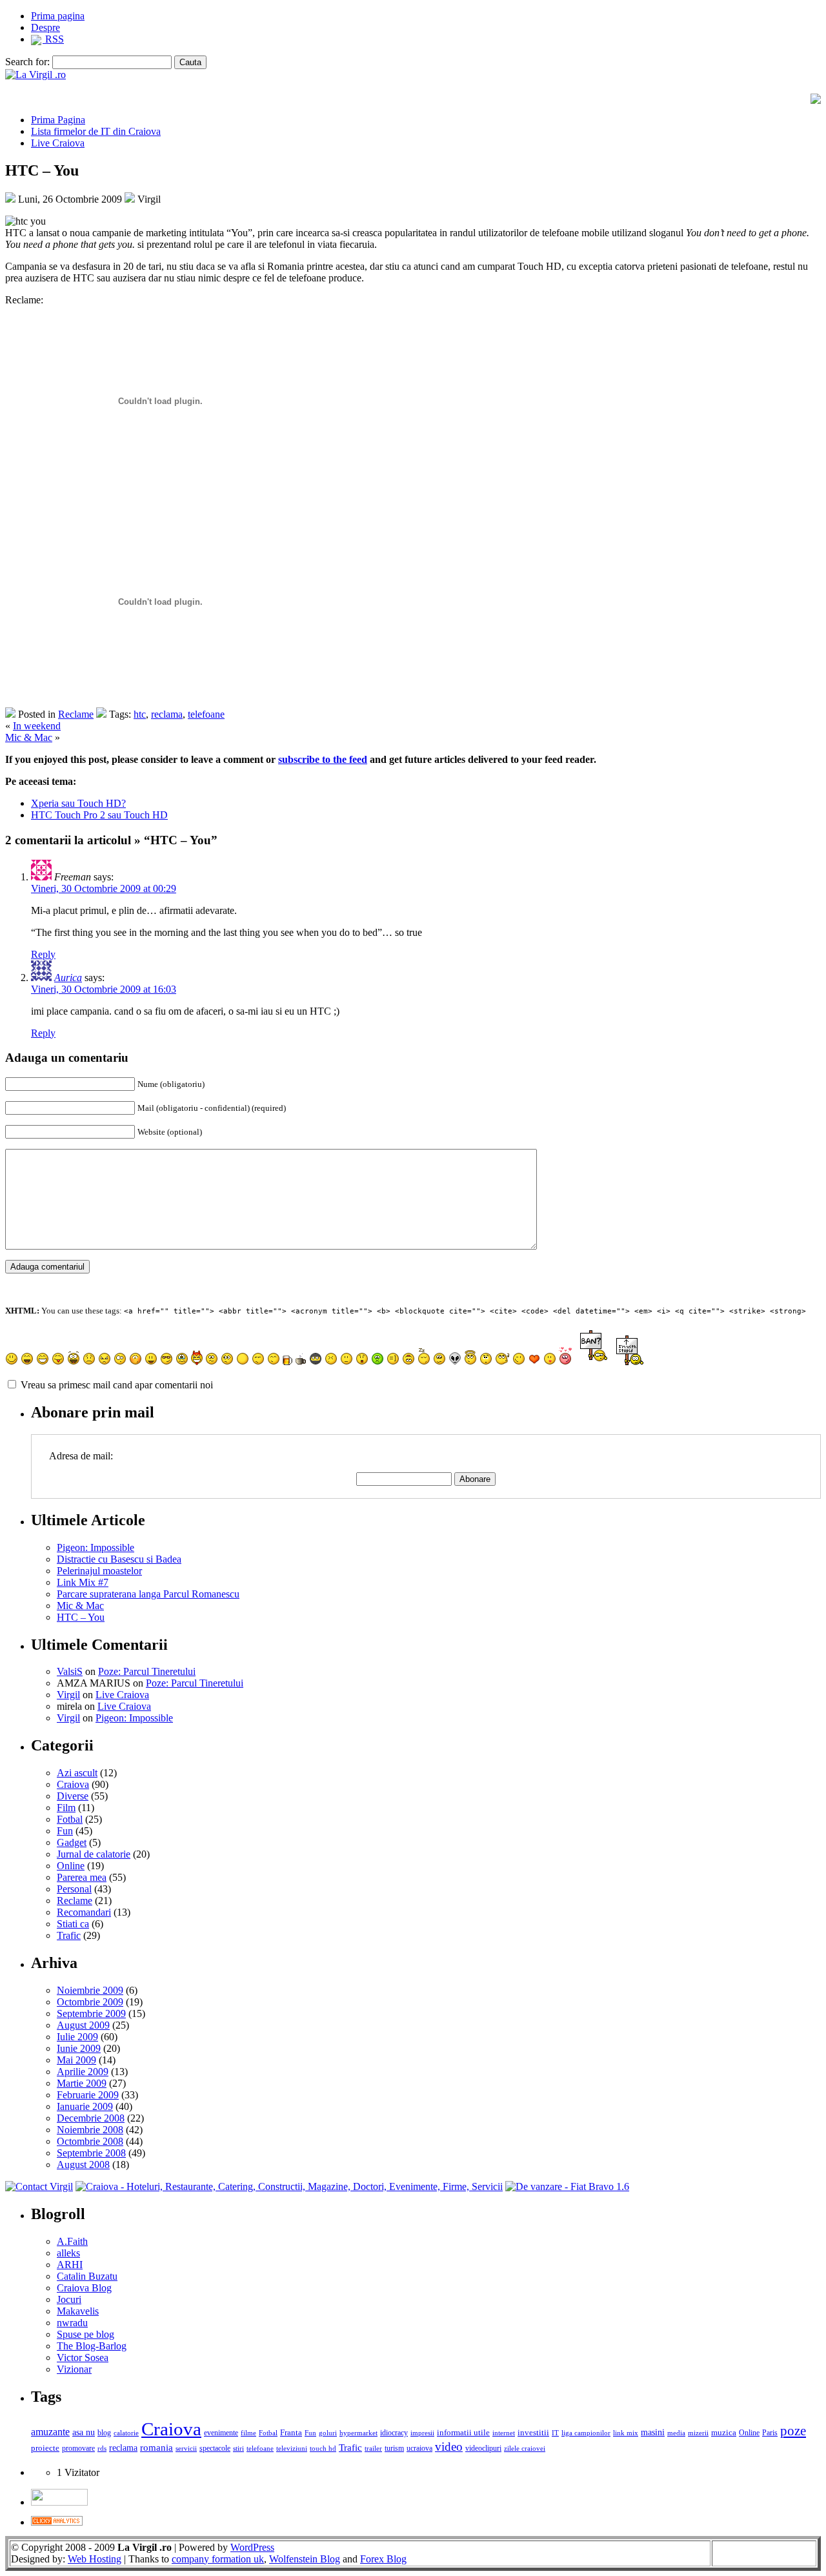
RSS (53, 39)
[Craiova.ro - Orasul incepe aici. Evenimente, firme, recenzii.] (289, 2186)
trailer (373, 2448)
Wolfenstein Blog (305, 2559)
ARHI (70, 2265)
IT (555, 2433)
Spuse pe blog (86, 2334)
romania (156, 2448)
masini (653, 2432)
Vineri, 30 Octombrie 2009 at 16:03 (104, 989)
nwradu (72, 2323)
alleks (68, 2253)
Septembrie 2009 (91, 2013)
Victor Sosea (83, 2358)
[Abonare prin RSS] (816, 100)
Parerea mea (82, 1877)
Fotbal (70, 1819)
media (676, 2433)
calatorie (126, 2433)
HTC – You (81, 1617)
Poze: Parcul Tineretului (147, 1671)
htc (140, 714)
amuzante (50, 2432)
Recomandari (84, 1912)
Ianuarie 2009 (85, 2106)
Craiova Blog (84, 2288)
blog (104, 2433)
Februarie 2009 (88, 2095)
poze (793, 2431)
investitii (533, 2433)
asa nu (84, 2432)
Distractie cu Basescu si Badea (119, 1559)
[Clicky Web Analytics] (57, 2522)
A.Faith (72, 2241)
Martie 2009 (82, 2083)
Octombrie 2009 (90, 2002)
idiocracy (394, 2433)
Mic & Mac (29, 737)
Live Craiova (58, 143)
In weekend (37, 726)
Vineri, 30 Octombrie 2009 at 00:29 (104, 888)
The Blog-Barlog (92, 2346)
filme (248, 2433)
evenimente (221, 2433)
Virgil (68, 1695)
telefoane (206, 714)
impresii (422, 2433)
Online (71, 1866)
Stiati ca (73, 1924)
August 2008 (83, 2165)
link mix (626, 2433)
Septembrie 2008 (91, 2153)
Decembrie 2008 (91, 2118)
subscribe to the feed (323, 759)
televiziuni (292, 2448)
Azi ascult (77, 1773)
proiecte (45, 2448)
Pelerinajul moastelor (99, 1571)
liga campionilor (586, 2433)
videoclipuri (483, 2448)
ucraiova (419, 2448)
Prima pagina (58, 16)
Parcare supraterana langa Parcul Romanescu (148, 1594)
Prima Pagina (58, 120)
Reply (43, 954)
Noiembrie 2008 (90, 2130)
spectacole (215, 2449)
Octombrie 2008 (90, 2141)
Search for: (27, 62)
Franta (291, 2433)
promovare (78, 2448)
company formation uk (218, 2559)
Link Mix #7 (83, 1582)
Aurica (68, 978)
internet (504, 2433)
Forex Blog (383, 2559)
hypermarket (358, 2433)
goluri (328, 2433)
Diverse (73, 1796)
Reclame (76, 714)
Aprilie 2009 (83, 2072)
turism (394, 2448)
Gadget (72, 1842)
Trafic (69, 1935)
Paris (770, 2433)
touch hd (323, 2448)
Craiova (73, 1784)
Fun (65, 1831)
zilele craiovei (525, 2448)
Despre (45, 27)
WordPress (252, 2547)
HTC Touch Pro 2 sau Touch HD (99, 815)
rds (102, 2448)
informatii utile (463, 2432)
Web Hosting (95, 2559)
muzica (724, 2432)
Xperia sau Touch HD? (78, 803)
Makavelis (78, 2311)
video (449, 2447)
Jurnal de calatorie (94, 1854)
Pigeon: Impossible (96, 1547)
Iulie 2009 (77, 2037)
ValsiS (70, 1671)
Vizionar (74, 2369)
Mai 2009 (76, 2060)
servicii (186, 2448)
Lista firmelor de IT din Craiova (96, 131)
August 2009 (83, 2025)
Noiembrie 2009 (90, 1990)
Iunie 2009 (79, 2048)
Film (66, 1808)
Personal (74, 1889)
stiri (238, 2448)
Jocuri (69, 2299)
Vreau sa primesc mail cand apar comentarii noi (117, 1385)
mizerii (698, 2433)
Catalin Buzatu (87, 2276)
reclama (167, 714)
